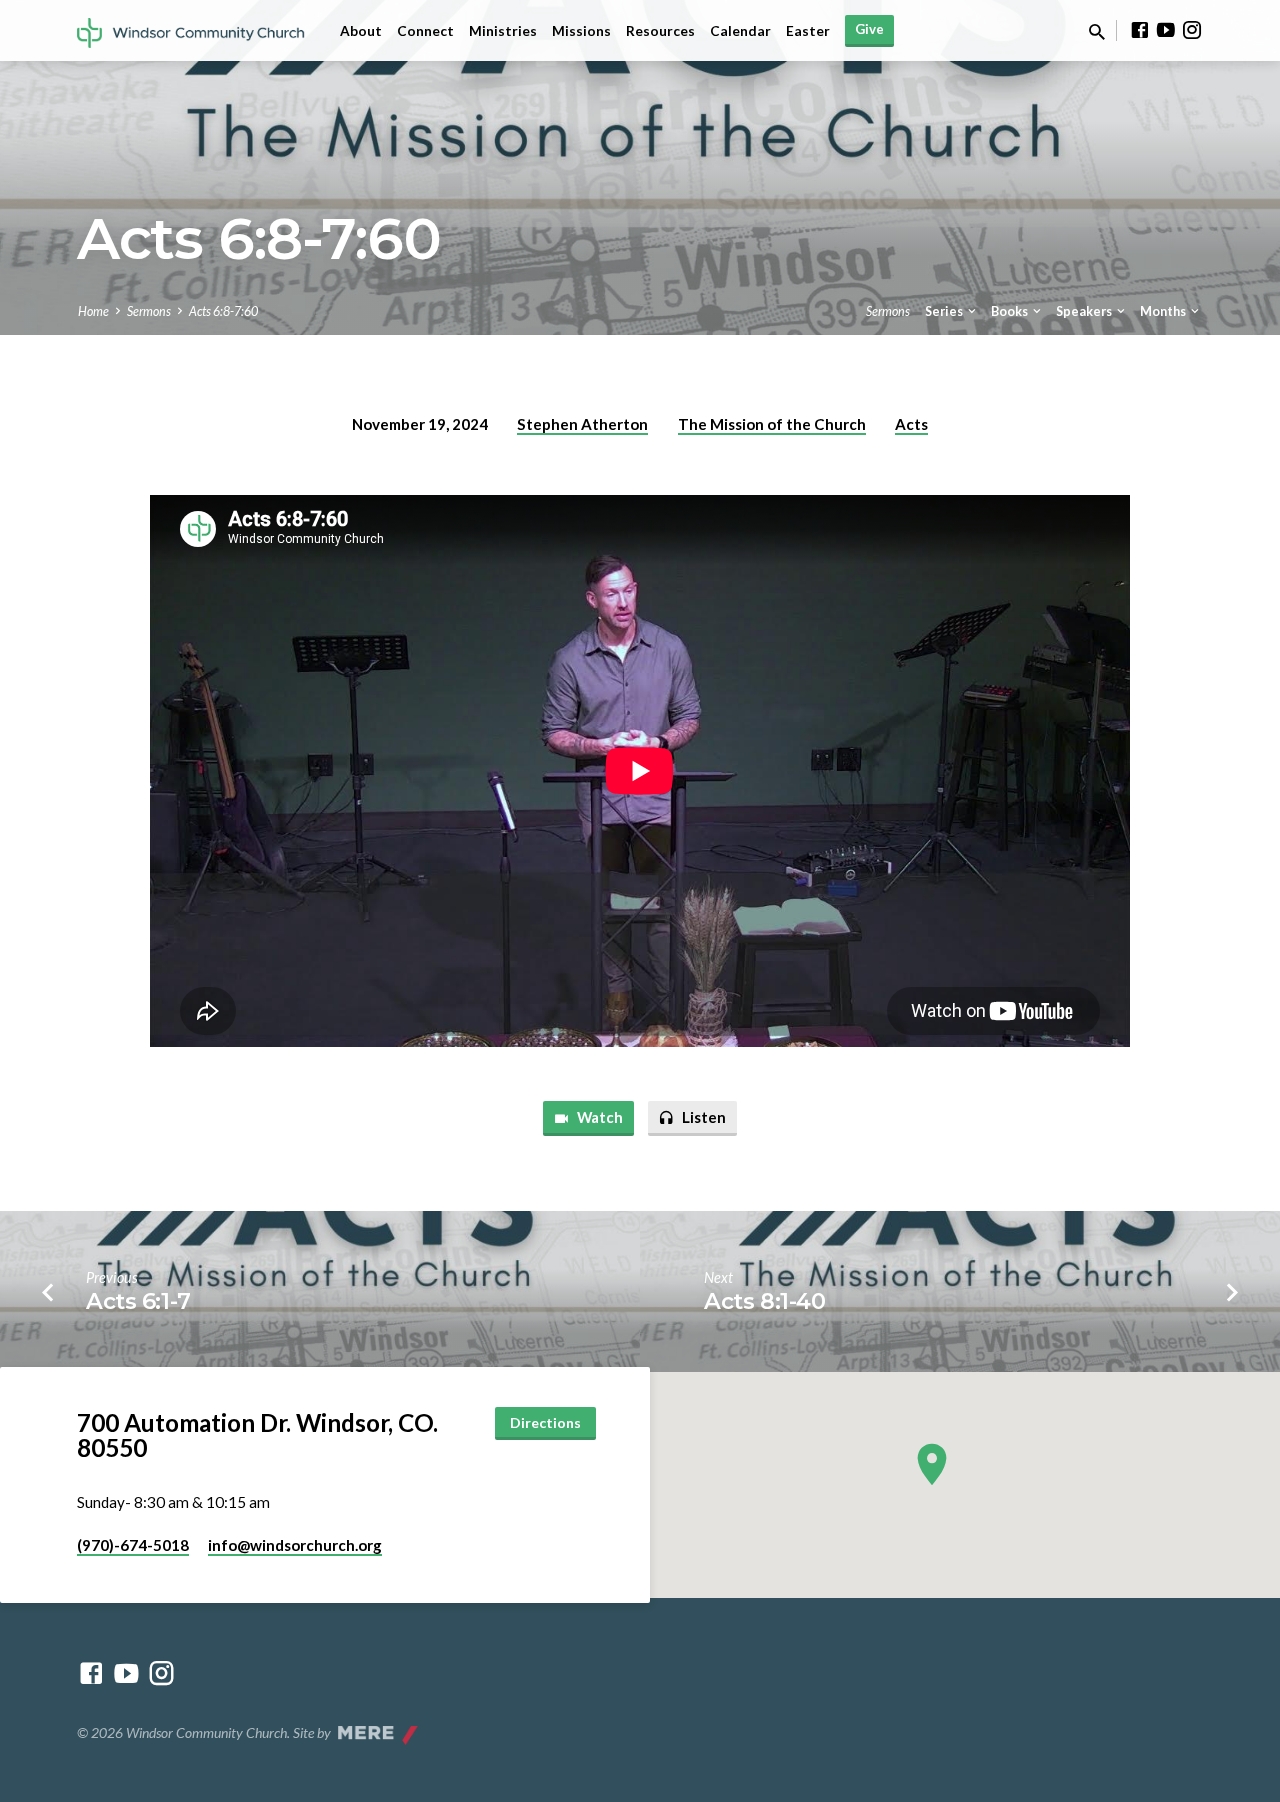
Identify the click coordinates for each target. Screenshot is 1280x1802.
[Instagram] (1192, 30)
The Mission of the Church (772, 424)
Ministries (503, 31)
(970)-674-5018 (133, 1545)
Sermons (149, 311)
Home (93, 311)
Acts (911, 424)
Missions (581, 31)
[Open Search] (1097, 32)
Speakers (1085, 311)
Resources (660, 31)
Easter (808, 31)
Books (1010, 311)
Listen (702, 1117)
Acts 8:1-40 (764, 1301)
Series (945, 311)
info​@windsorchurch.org (295, 1545)
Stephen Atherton (582, 424)
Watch (598, 1117)
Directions (545, 1422)
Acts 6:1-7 (138, 1301)
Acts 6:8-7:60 (223, 311)
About (361, 31)
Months (1164, 311)
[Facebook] (1140, 30)
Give (869, 29)
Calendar (740, 31)
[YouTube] (1166, 30)
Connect (425, 31)
